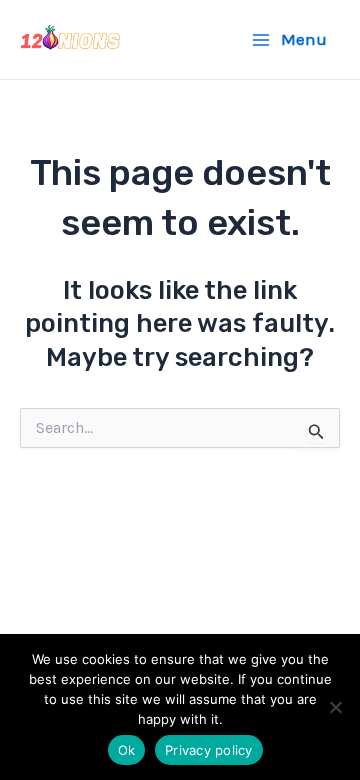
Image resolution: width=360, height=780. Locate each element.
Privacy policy (209, 750)
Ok (127, 750)
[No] (335, 707)
